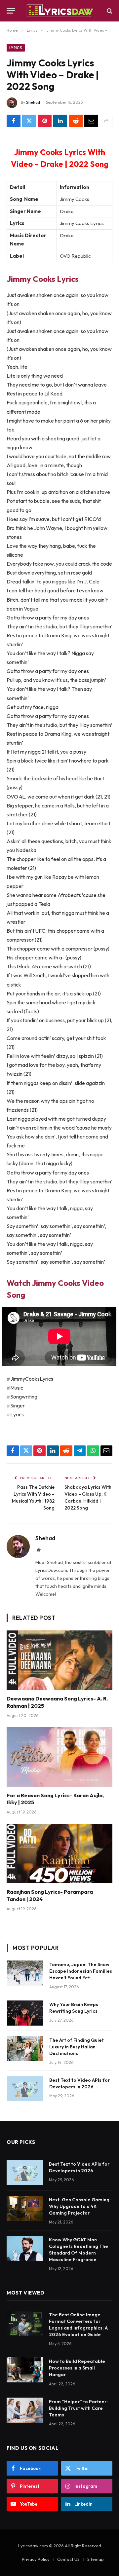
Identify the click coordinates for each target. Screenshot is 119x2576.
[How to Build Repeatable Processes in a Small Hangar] (25, 2370)
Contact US (68, 2559)
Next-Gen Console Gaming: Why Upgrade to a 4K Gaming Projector (80, 2206)
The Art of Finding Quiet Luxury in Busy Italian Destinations (77, 2047)
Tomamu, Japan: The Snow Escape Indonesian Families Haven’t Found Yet (81, 1971)
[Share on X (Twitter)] (29, 121)
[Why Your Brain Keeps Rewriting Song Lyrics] (25, 2013)
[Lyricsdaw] (59, 11)
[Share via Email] (91, 121)
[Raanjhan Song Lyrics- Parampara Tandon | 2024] (59, 1853)
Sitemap (96, 2559)
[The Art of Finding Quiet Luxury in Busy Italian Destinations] (25, 2049)
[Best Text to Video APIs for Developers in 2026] (25, 2089)
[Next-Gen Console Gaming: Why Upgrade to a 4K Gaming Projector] (25, 2208)
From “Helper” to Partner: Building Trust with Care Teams (78, 2408)
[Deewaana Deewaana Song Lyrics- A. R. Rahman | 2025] (59, 1660)
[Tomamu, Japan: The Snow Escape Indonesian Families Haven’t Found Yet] (25, 1973)
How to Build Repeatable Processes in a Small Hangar (77, 2368)
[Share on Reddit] (76, 121)
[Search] (109, 11)
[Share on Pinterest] (45, 121)
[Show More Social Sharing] (106, 121)
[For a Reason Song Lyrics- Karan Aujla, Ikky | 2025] (59, 1757)
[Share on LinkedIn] (60, 121)
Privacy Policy (36, 2559)
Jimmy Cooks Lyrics (43, 279)
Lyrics (16, 48)
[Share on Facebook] (14, 121)
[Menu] (11, 11)
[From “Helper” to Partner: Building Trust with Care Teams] (25, 2410)
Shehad (33, 102)
